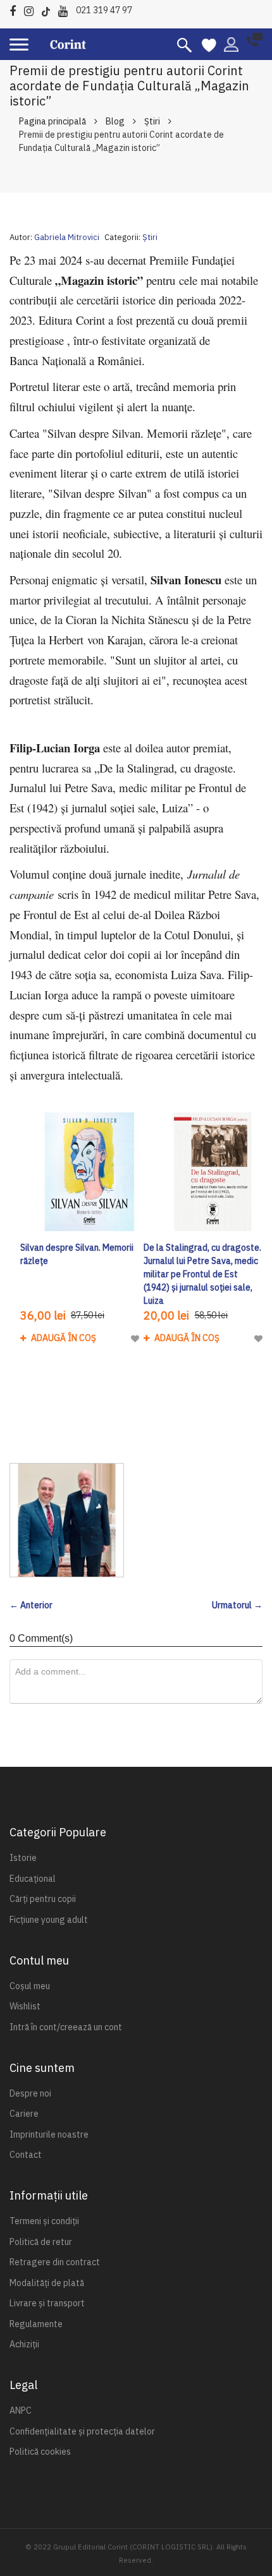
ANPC (21, 2410)
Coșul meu (30, 1986)
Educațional (33, 1879)
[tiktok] (49, 9)
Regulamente (36, 2324)
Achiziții (24, 2344)
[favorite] (209, 44)
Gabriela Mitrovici (67, 237)
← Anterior (31, 1605)
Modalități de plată (47, 2283)
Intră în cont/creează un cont (66, 2027)
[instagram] (32, 9)
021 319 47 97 (104, 10)
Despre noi (30, 2093)
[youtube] (66, 9)
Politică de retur (41, 2242)
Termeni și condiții (44, 2221)
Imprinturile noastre (49, 2134)
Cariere (24, 2114)
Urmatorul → (237, 1605)
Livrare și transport (47, 2303)
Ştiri (152, 121)
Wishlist (25, 2006)
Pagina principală (53, 121)
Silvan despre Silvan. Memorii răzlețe (77, 1254)
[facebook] (16, 9)
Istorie (23, 1858)
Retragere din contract (55, 2262)
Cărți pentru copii (43, 1899)
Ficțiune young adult (49, 1920)
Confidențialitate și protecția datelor (82, 2431)
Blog (115, 121)
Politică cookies (40, 2452)
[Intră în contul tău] (231, 44)
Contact (26, 2155)
